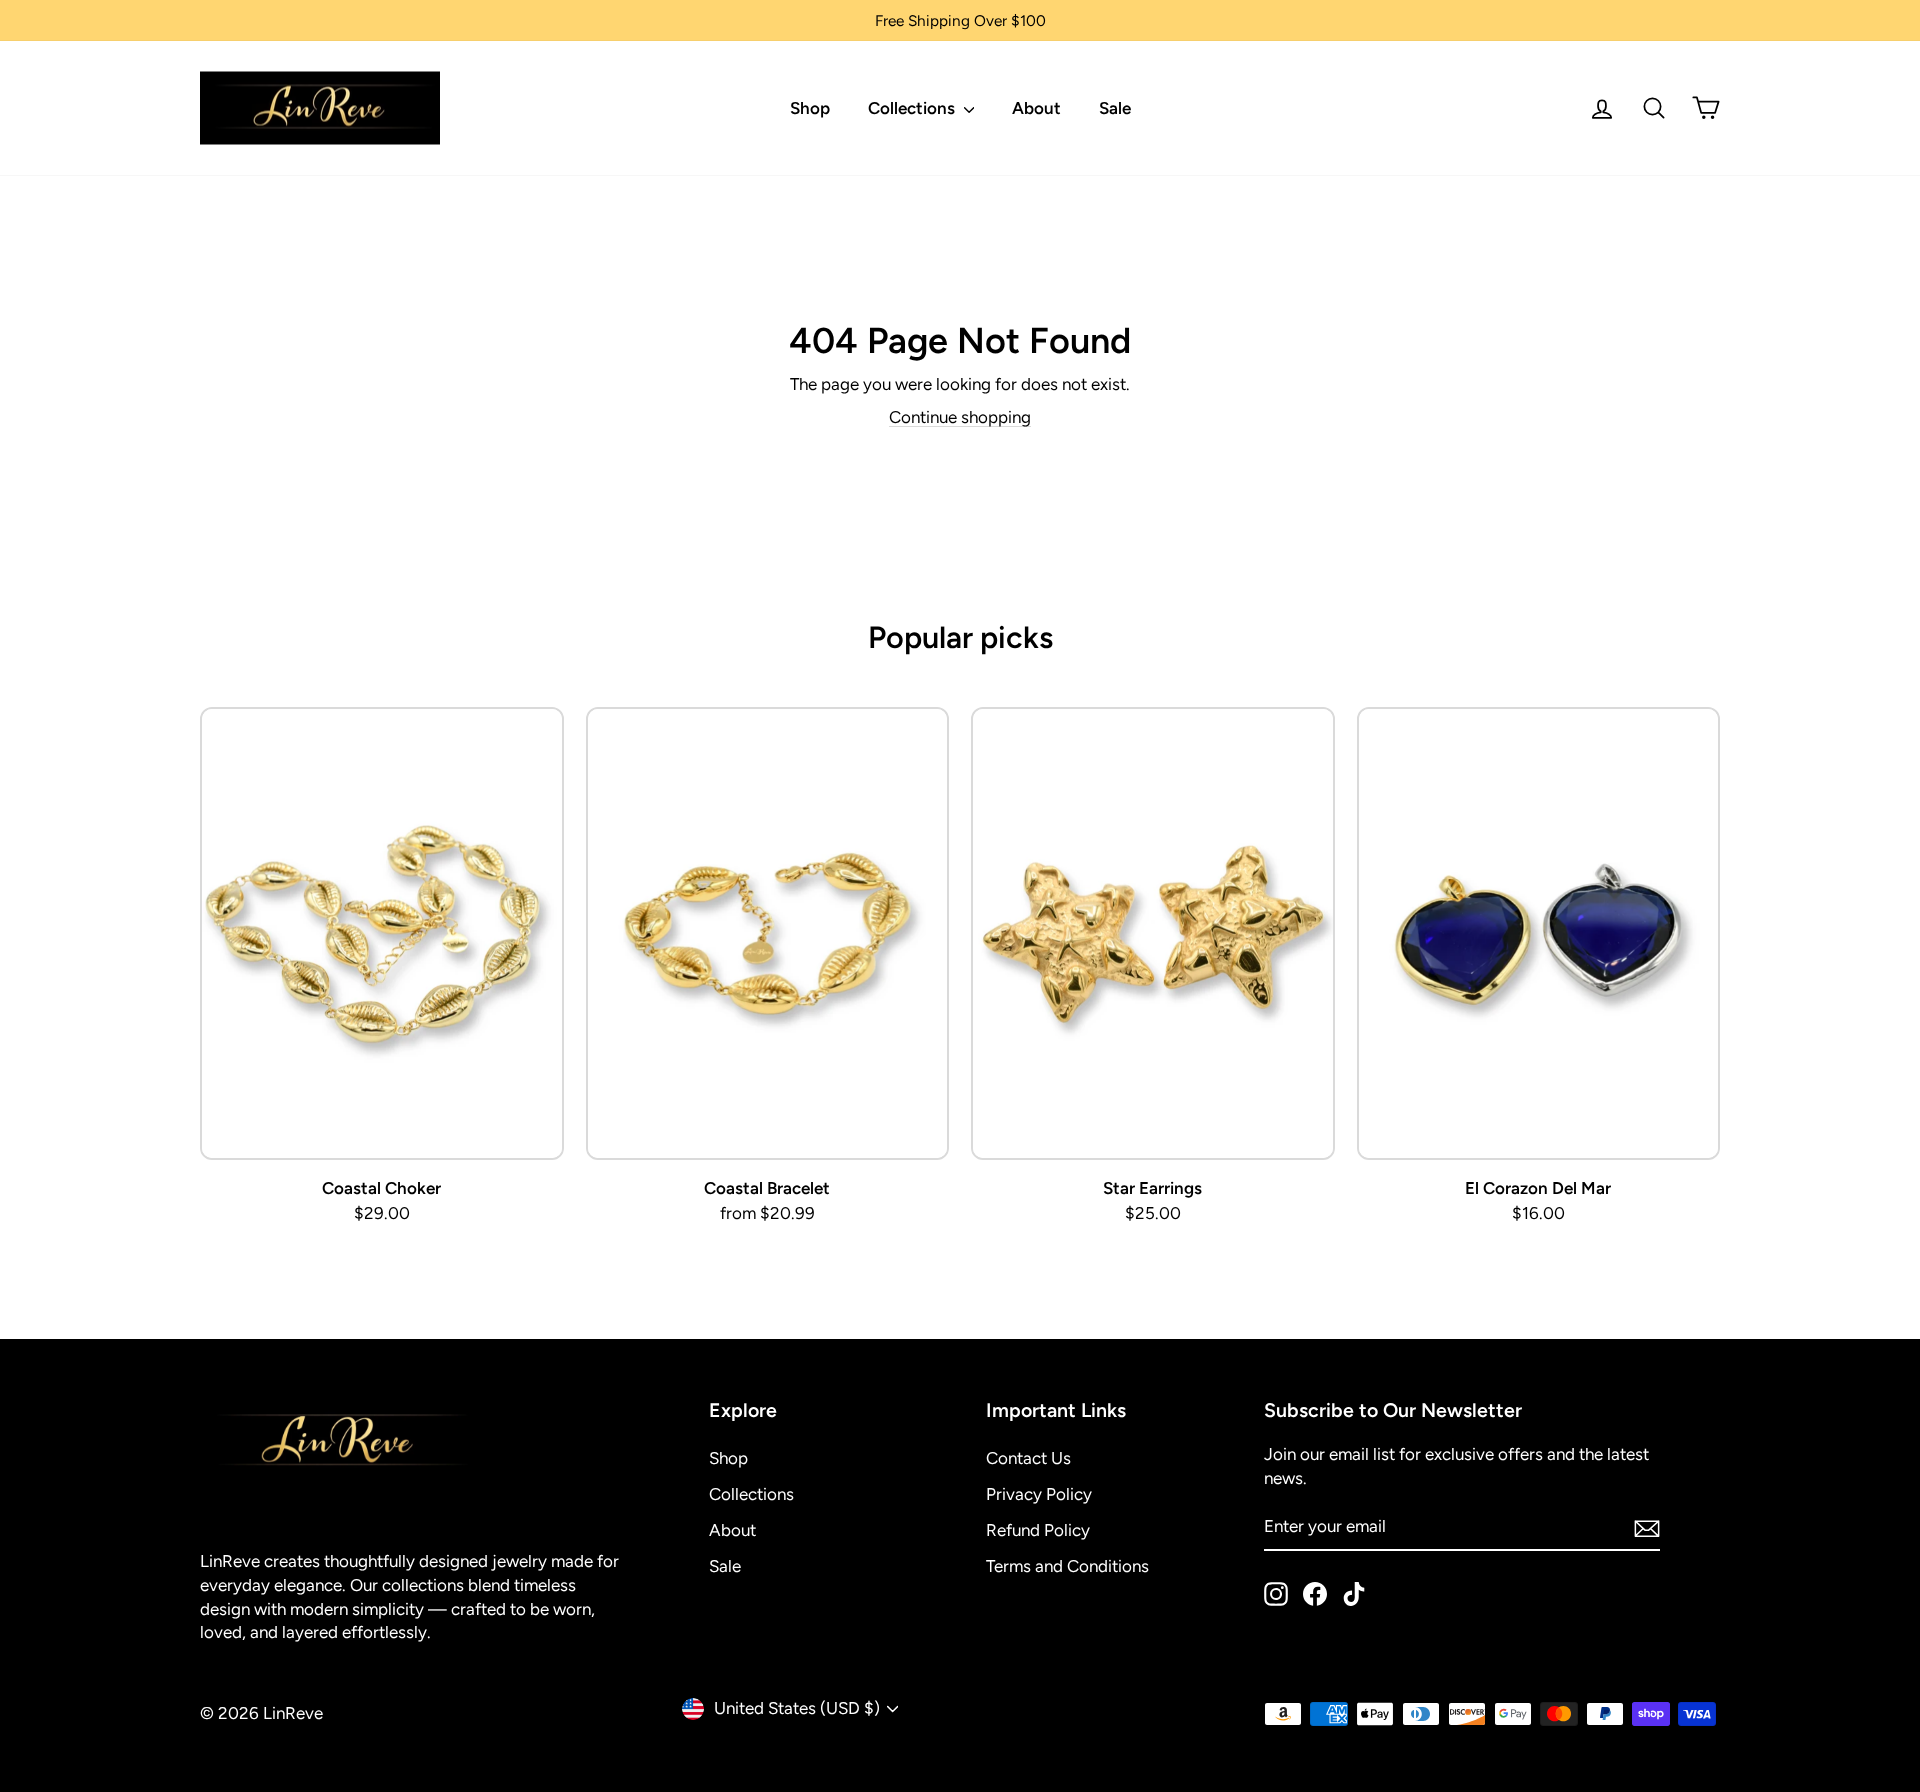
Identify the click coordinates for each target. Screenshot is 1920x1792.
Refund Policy (1038, 1530)
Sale (1115, 108)
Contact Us (1028, 1458)
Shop (810, 108)
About (1036, 108)
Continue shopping (960, 417)
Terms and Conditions (1067, 1566)
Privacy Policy (1039, 1494)
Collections (913, 108)
